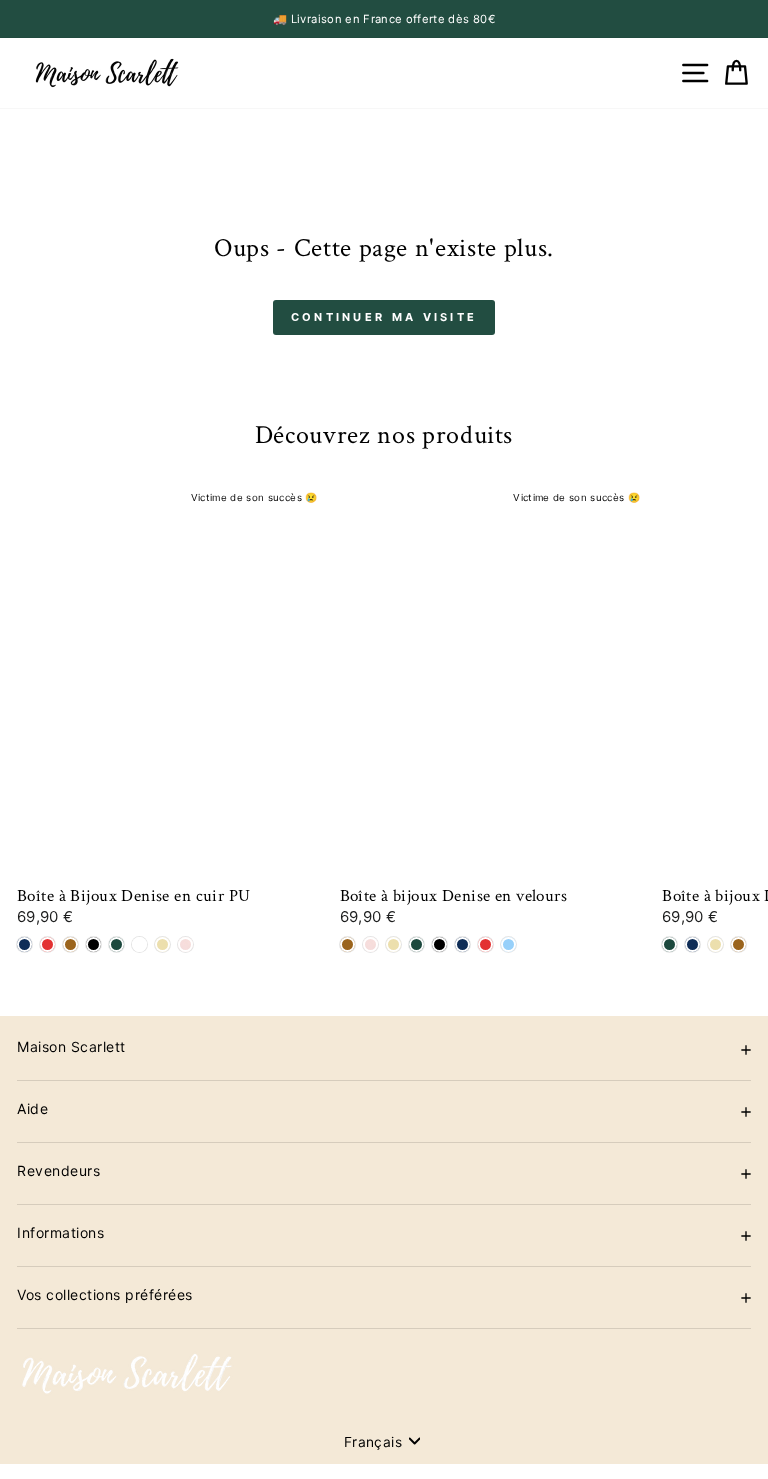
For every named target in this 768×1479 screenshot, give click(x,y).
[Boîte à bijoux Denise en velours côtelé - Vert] (669, 944)
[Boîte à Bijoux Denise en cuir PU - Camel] (70, 944)
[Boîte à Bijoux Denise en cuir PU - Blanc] (139, 944)
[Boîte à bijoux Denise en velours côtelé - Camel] (738, 944)
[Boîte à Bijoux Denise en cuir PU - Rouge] (47, 944)
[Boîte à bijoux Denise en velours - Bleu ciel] (508, 944)
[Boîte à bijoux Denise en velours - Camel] (347, 944)
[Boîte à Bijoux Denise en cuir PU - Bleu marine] (24, 944)
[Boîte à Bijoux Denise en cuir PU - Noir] (93, 944)
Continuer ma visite (384, 317)
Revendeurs (58, 1170)
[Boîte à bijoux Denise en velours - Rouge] (485, 944)
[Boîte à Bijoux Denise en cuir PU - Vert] (116, 944)
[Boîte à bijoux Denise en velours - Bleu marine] (462, 944)
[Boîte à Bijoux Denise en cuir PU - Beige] (162, 944)
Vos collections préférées (105, 1294)
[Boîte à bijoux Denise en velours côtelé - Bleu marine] (692, 944)
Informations (60, 1232)
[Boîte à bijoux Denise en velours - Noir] (439, 944)
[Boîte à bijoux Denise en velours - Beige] (393, 944)
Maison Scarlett (71, 1046)
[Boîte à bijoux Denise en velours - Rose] (370, 944)
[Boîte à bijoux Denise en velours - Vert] (416, 944)
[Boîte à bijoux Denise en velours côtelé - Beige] (715, 944)
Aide (32, 1108)
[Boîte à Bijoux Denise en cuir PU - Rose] (185, 944)
